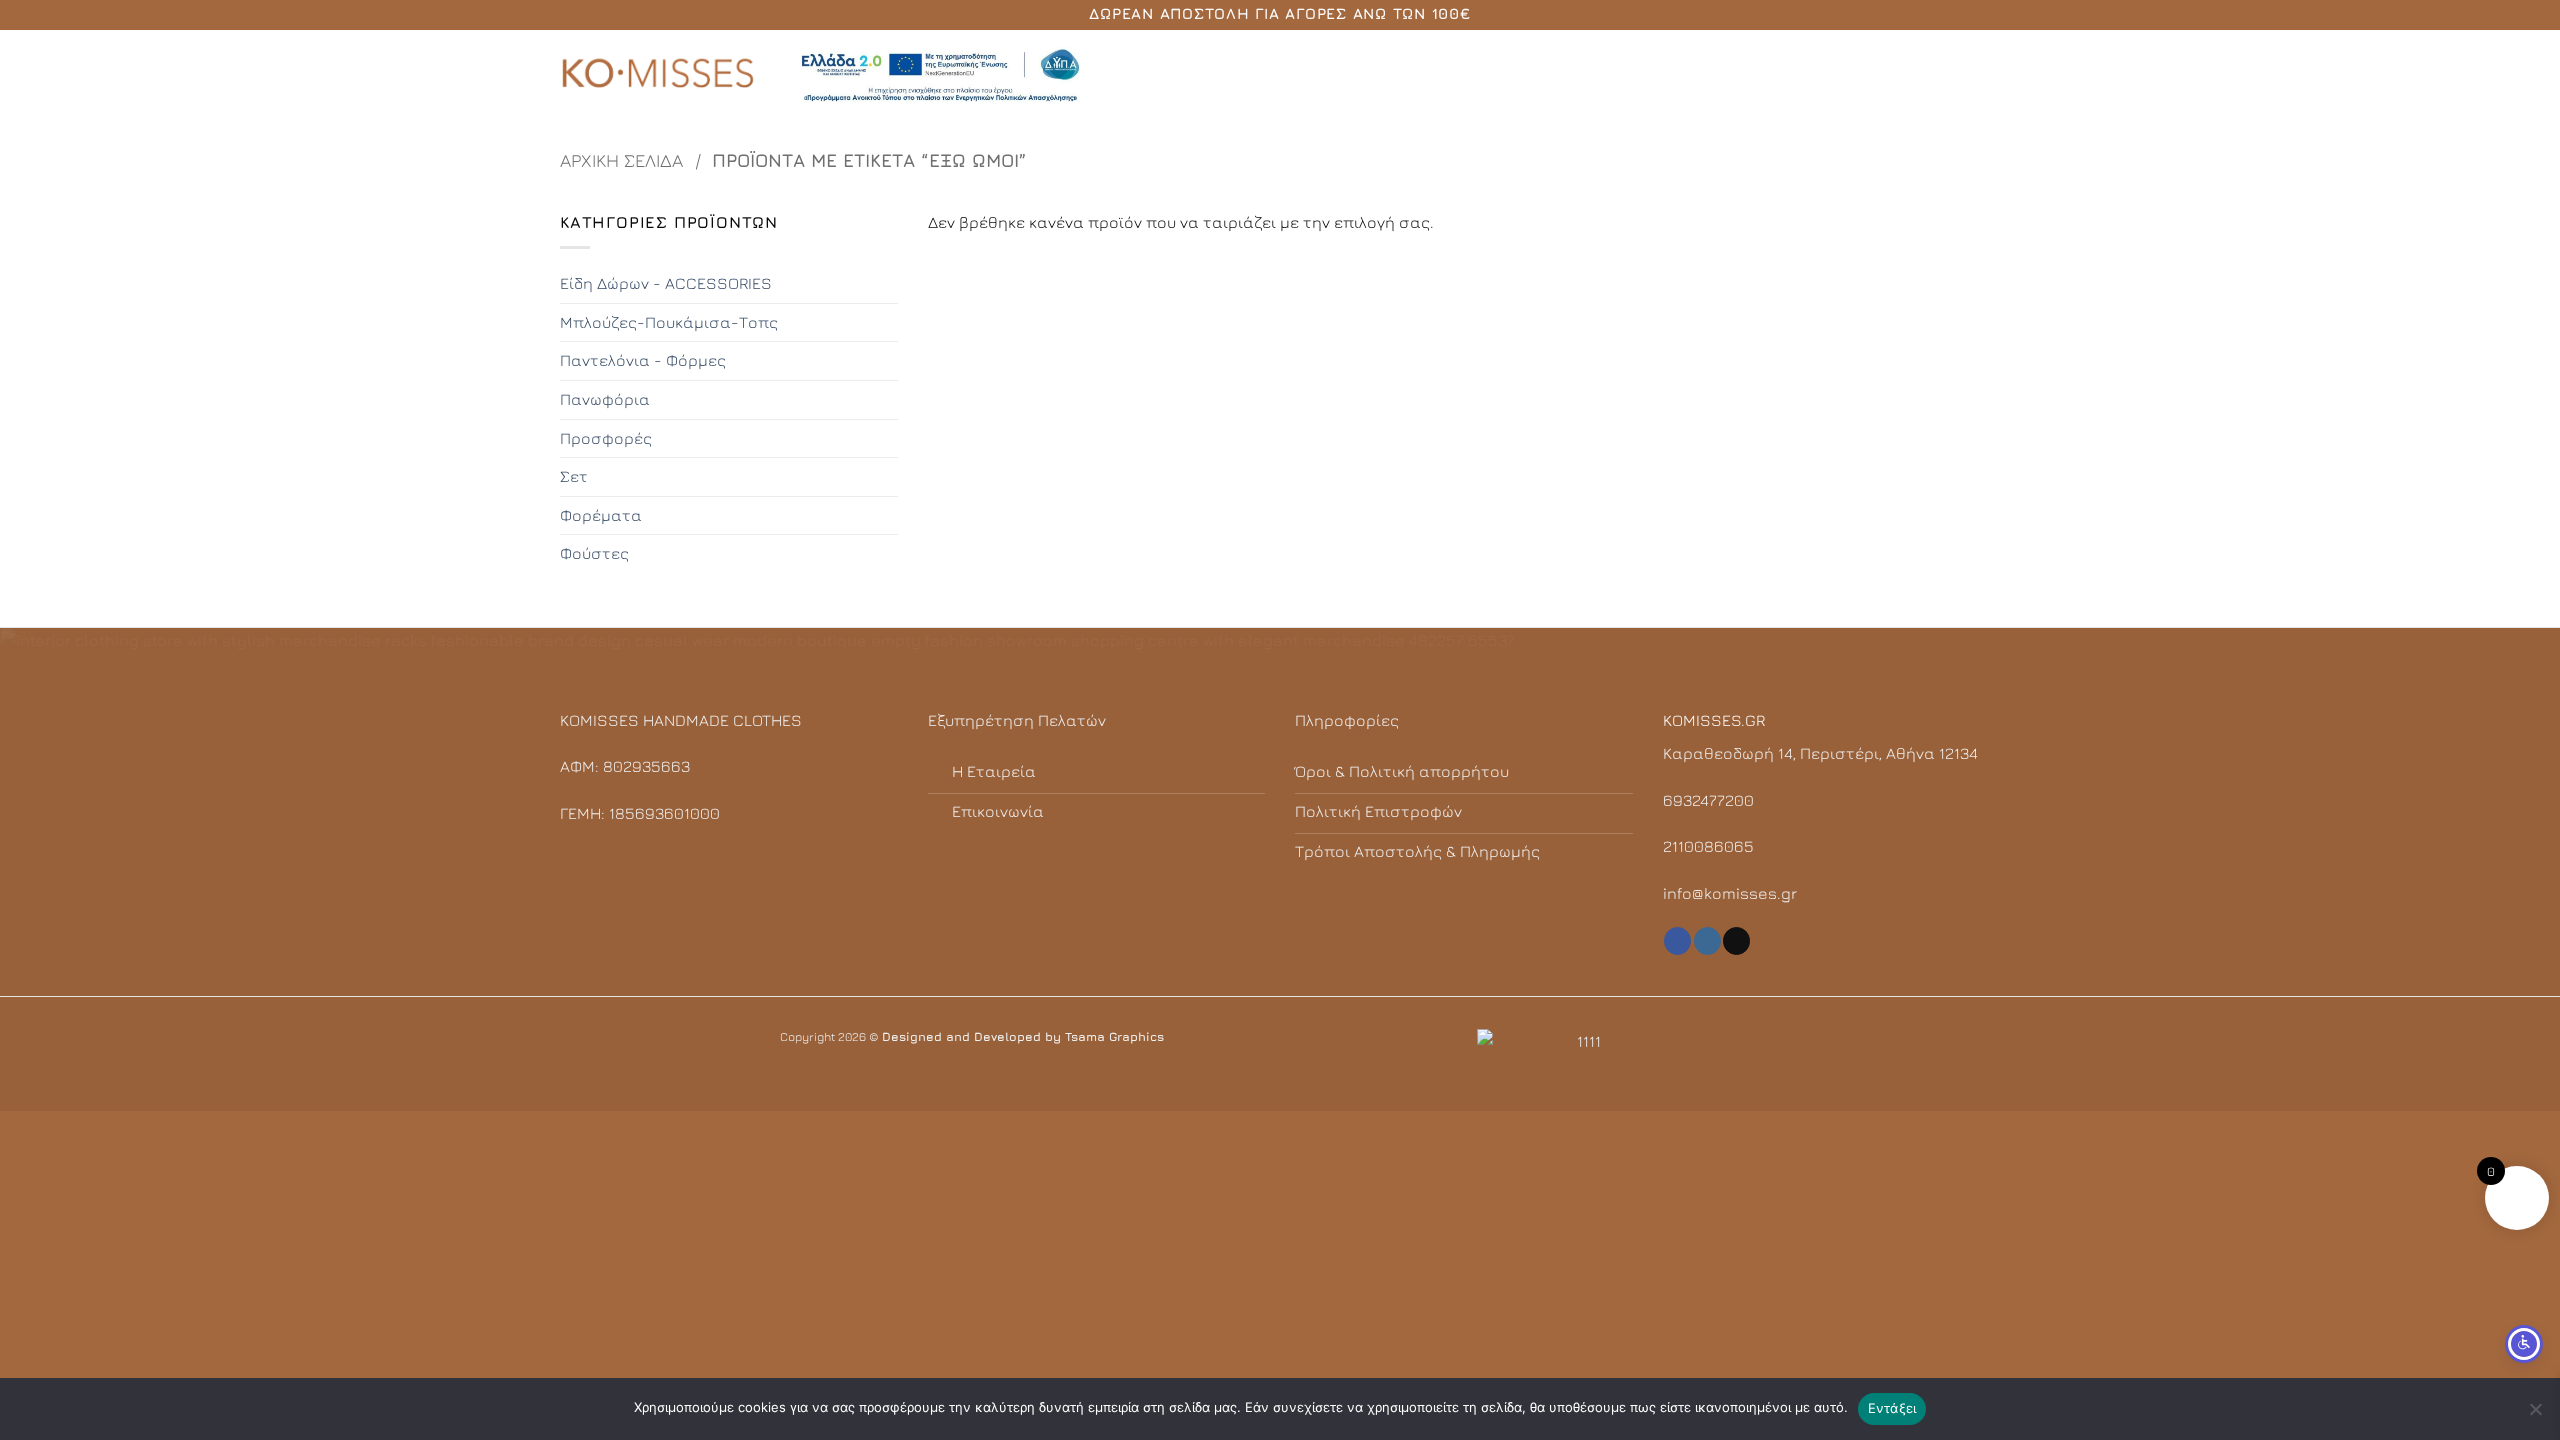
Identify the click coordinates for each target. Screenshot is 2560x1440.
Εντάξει (1892, 1408)
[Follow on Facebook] (1677, 941)
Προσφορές (606, 438)
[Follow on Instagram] (1707, 941)
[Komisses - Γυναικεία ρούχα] (660, 75)
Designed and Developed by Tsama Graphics (1023, 1036)
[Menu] (1988, 74)
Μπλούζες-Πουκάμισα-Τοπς (669, 322)
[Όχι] (2535, 1415)
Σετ (574, 476)
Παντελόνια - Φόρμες (643, 360)
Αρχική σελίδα (621, 160)
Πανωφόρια (605, 399)
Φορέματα (601, 515)
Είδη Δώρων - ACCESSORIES (666, 283)
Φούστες (594, 553)
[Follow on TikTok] (1736, 941)
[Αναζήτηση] (1953, 75)
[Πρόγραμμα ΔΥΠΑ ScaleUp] (940, 75)
